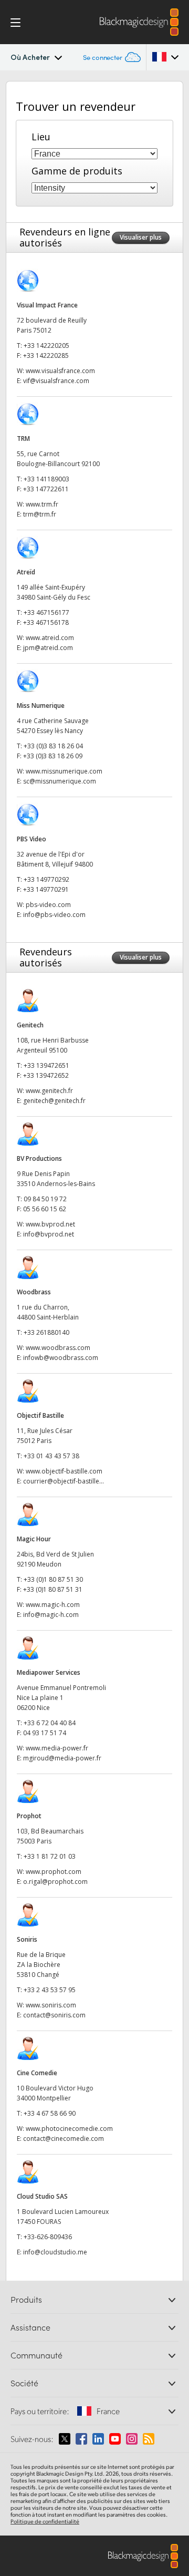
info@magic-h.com (51, 1615)
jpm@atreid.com (48, 648)
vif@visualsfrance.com (56, 381)
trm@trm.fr (40, 514)
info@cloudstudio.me (55, 2252)
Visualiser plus (141, 237)
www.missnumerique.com (64, 771)
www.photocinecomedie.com (69, 2129)
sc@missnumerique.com (60, 781)
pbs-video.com (48, 905)
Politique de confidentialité (45, 2521)
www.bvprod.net (50, 1224)
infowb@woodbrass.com (61, 1358)
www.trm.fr (42, 504)
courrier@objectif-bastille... (64, 1481)
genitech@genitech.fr (54, 1101)
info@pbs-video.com (54, 915)
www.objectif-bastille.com (64, 1471)
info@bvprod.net (49, 1234)
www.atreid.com (50, 638)
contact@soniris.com (54, 2015)
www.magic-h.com (53, 1605)
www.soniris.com (51, 2005)
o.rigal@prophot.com (55, 1882)
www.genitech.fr (49, 1091)
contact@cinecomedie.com (64, 2139)
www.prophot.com (54, 1872)
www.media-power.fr (57, 1748)
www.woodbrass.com (58, 1348)
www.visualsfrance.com (60, 371)
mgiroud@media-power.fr (62, 1758)
